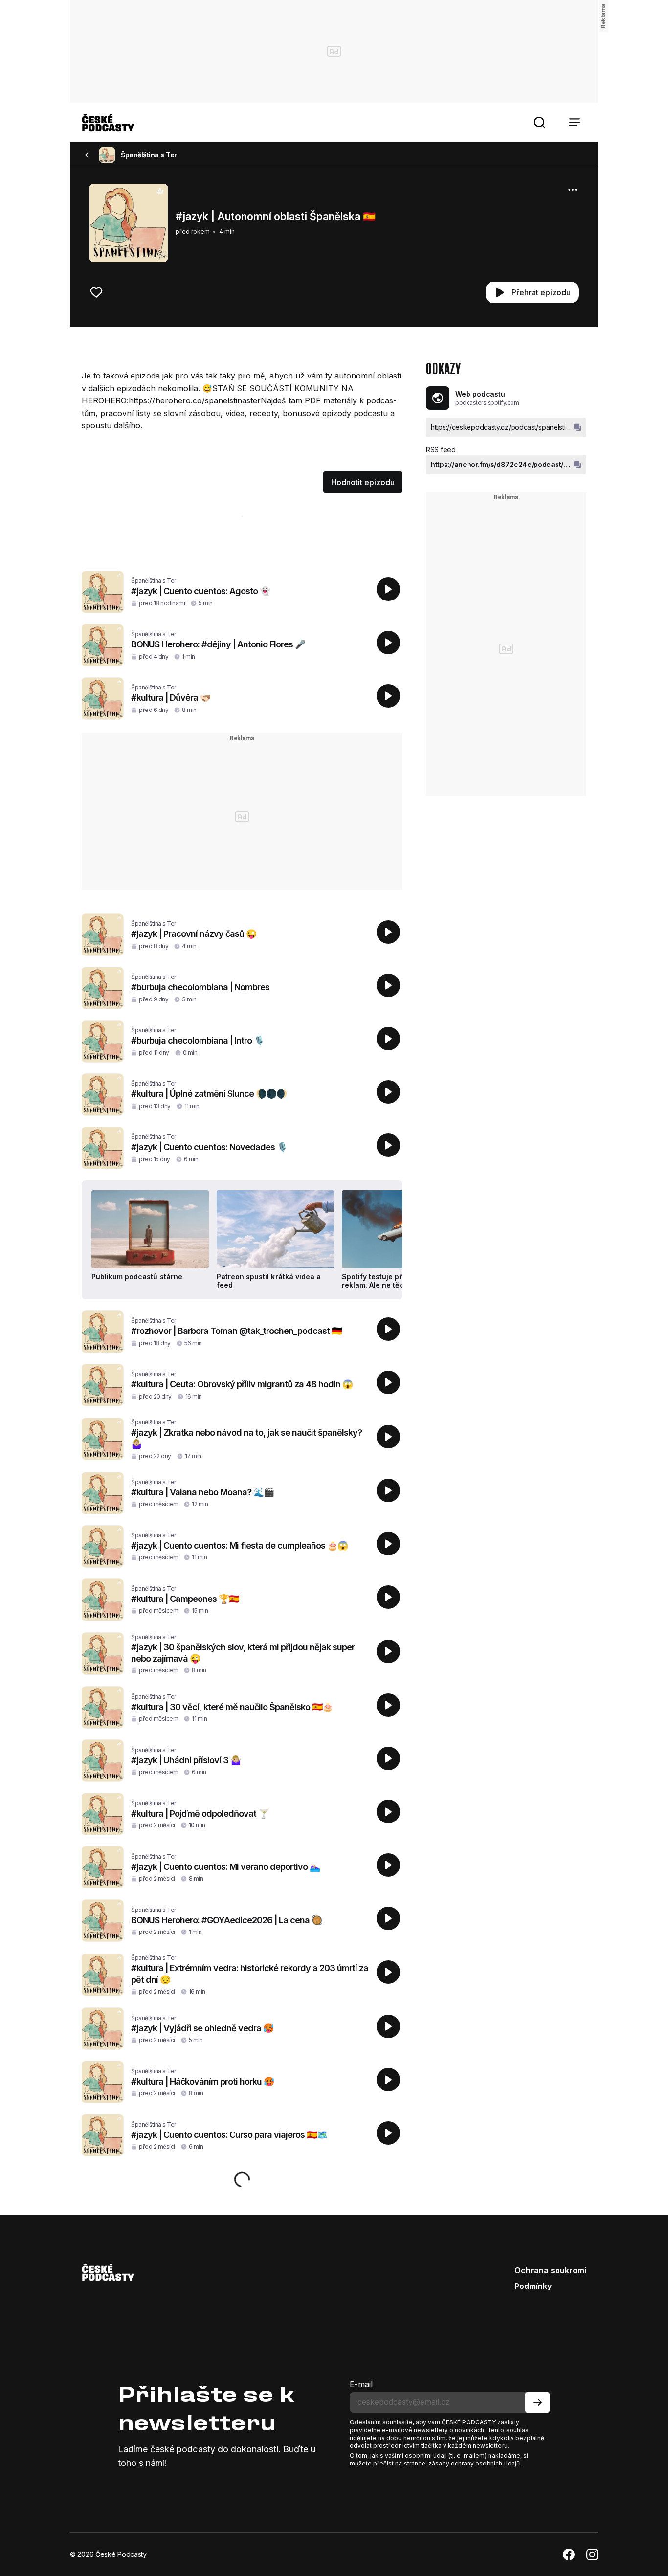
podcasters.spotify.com (487, 403)
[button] (539, 122)
